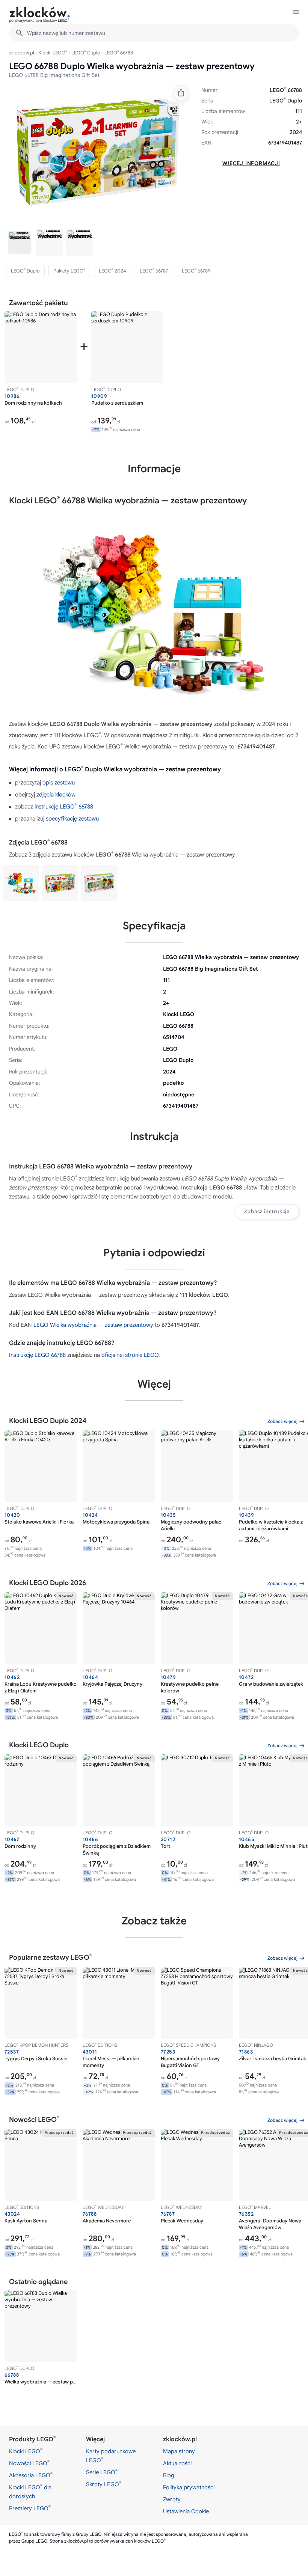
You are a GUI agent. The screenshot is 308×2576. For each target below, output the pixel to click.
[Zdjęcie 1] (20, 242)
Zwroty (172, 2499)
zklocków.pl (22, 53)
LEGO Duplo (86, 53)
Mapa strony (179, 2451)
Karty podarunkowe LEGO (111, 2456)
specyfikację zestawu (72, 819)
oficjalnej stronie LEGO (130, 1355)
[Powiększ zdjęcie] (98, 152)
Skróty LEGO (104, 2484)
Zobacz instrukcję (267, 1211)
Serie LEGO (102, 2472)
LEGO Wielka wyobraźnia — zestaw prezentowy (93, 1325)
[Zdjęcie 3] (80, 242)
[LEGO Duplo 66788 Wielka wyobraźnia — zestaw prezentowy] (99, 883)
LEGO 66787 (154, 271)
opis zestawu (59, 783)
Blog (169, 2475)
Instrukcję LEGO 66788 (37, 1355)
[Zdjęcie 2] (50, 242)
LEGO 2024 (112, 271)
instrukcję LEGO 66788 (64, 807)
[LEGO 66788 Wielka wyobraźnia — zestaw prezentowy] (60, 883)
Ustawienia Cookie (186, 2511)
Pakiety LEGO (69, 271)
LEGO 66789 (196, 271)
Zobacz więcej (282, 1421)
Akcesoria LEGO (31, 2475)
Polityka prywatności (189, 2487)
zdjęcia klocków (56, 795)
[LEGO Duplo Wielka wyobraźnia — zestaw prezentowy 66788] (21, 883)
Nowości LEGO (29, 2463)
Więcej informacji (251, 163)
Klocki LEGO (53, 53)
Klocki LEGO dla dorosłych (30, 2492)
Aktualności (177, 2463)
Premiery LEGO (30, 2508)
